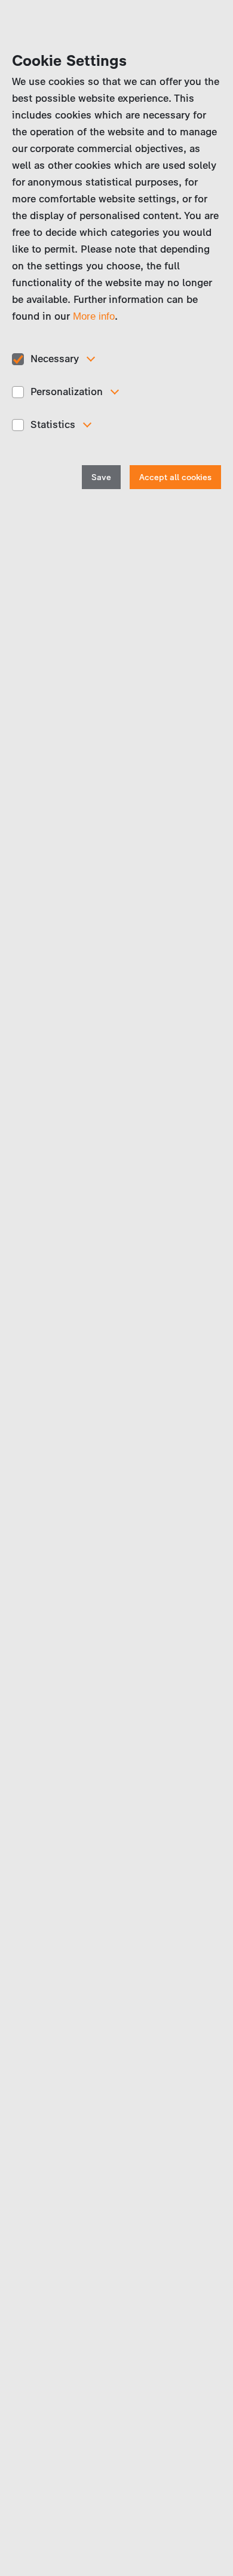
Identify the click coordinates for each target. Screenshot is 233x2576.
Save (101, 477)
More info (94, 316)
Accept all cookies (175, 477)
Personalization (67, 392)
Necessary (55, 359)
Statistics (53, 424)
